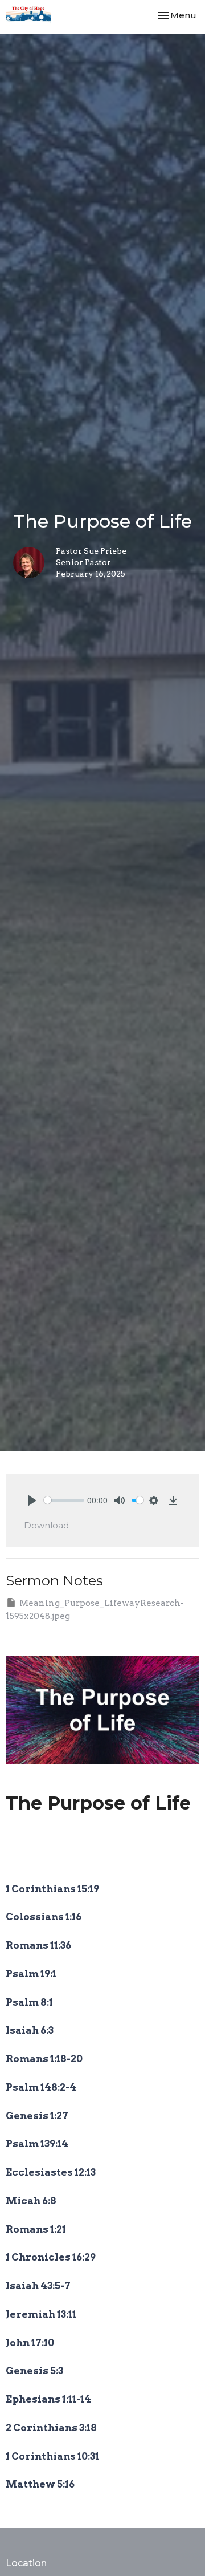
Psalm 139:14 (37, 2144)
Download (46, 1525)
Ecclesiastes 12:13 (51, 2172)
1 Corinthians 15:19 (52, 1889)
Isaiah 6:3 (30, 2030)
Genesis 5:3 (34, 2371)
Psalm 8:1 (29, 2002)
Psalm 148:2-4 (41, 2087)
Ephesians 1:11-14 (48, 2399)
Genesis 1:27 (37, 2116)
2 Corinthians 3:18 (51, 2428)
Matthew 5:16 (40, 2484)
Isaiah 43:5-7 (39, 2286)
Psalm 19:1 (31, 1974)
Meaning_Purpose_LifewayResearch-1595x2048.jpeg (95, 1610)
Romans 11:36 (38, 1945)
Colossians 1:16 (44, 1917)
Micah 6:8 (31, 2201)
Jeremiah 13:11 (41, 2314)
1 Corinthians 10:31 (52, 2456)
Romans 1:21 (36, 2229)
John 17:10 (30, 2343)
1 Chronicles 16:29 (51, 2257)
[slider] (64, 1500)
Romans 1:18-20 (44, 2059)
